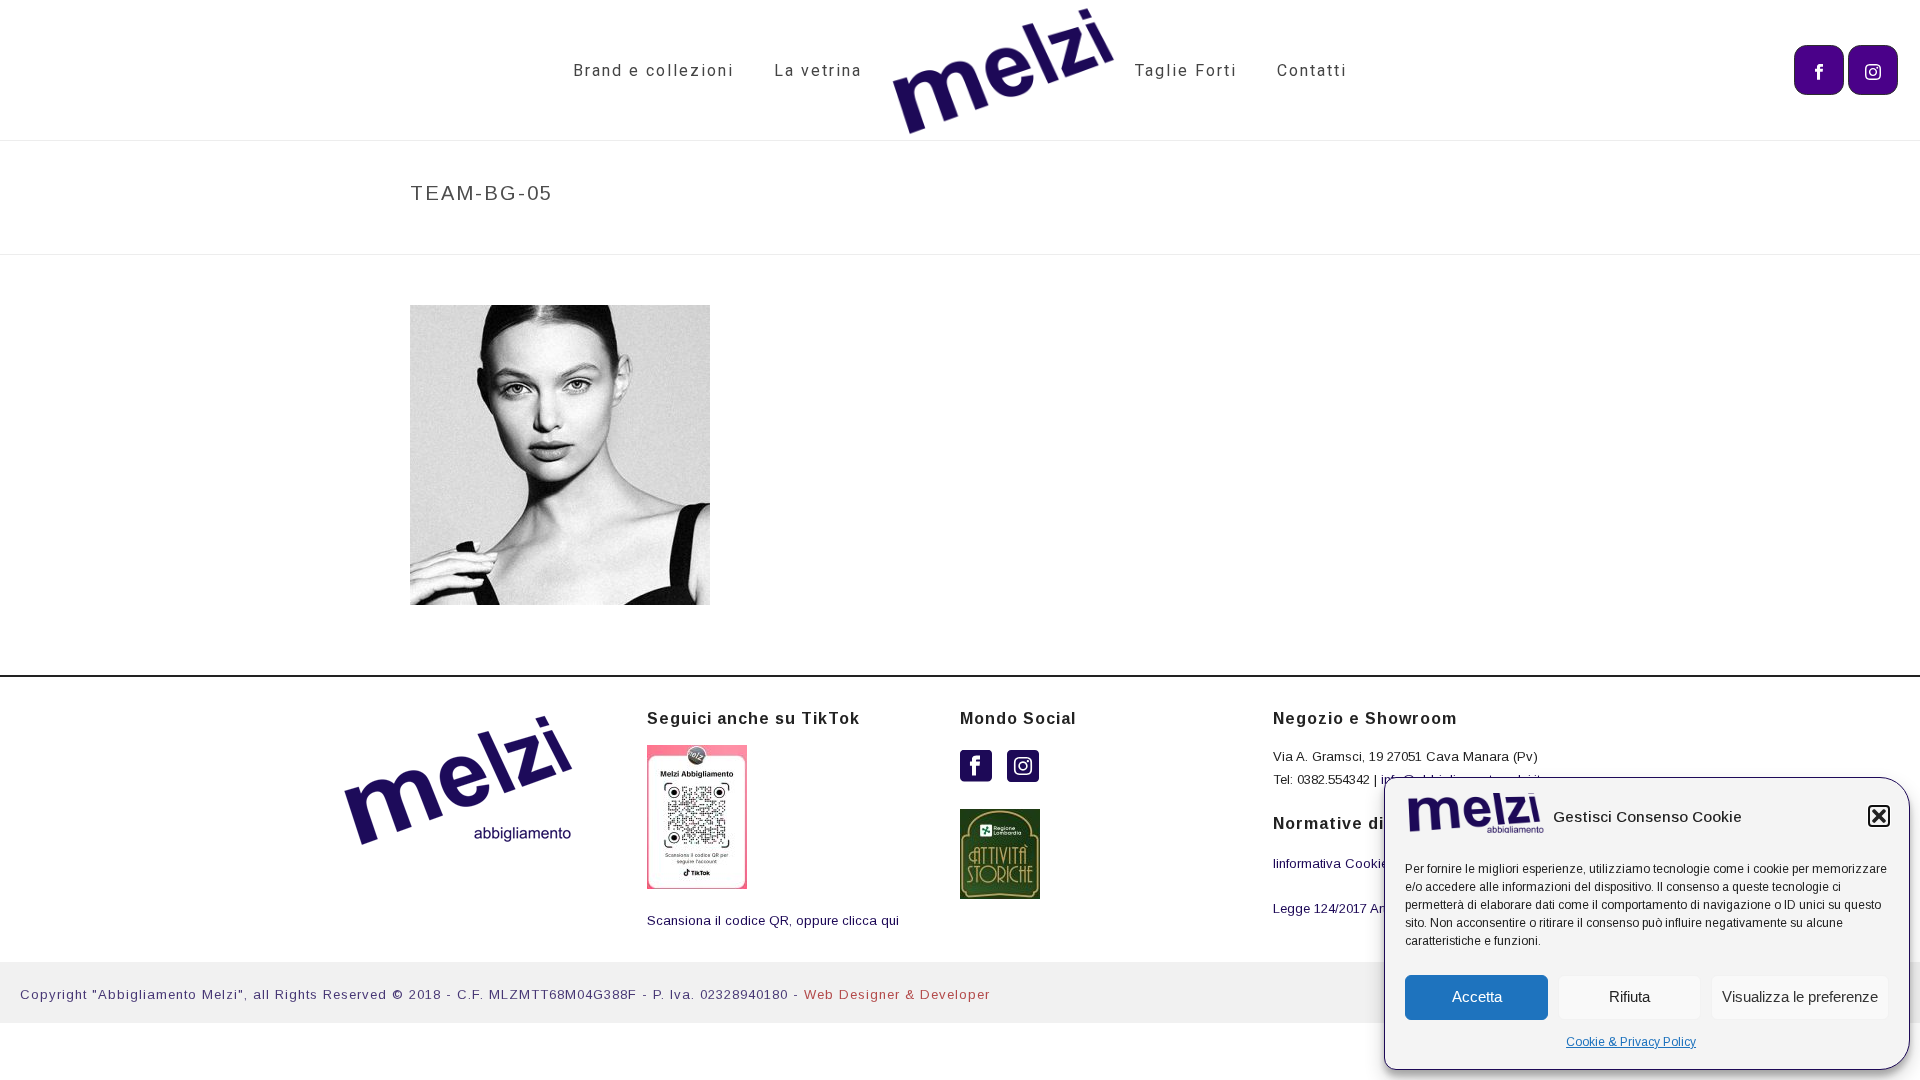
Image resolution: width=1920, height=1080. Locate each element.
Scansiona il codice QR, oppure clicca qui (773, 920)
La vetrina (818, 70)
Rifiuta (1629, 996)
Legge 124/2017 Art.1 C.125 (1353, 908)
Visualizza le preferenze (1800, 996)
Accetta (1477, 996)
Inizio (1303, 235)
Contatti (1312, 70)
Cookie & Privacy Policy (1631, 1042)
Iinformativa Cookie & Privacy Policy (1382, 863)
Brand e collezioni (653, 70)
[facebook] (976, 767)
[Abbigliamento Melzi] (998, 70)
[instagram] (1023, 767)
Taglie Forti (1186, 70)
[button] (1879, 816)
